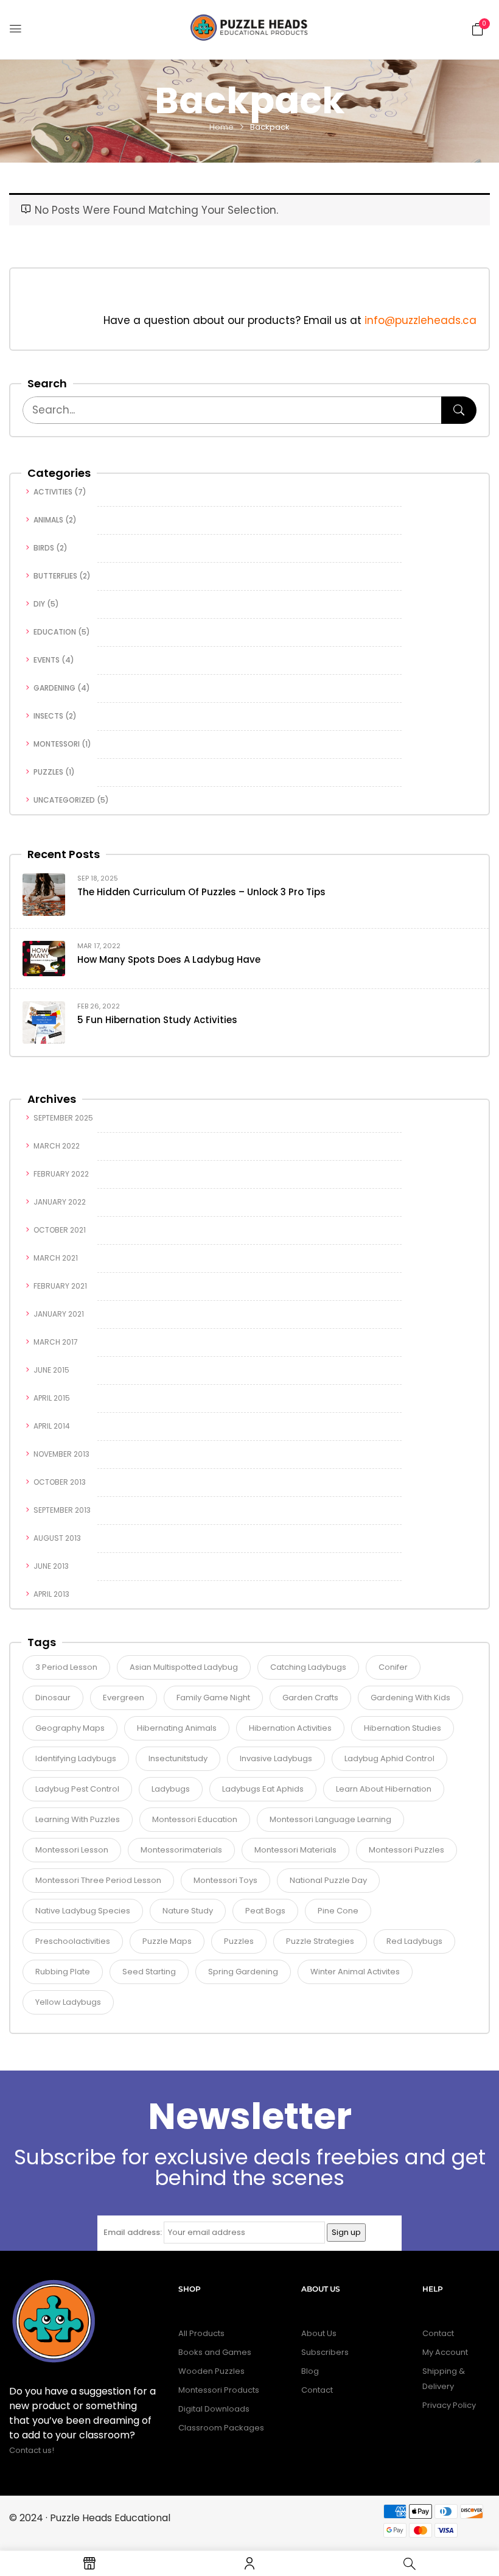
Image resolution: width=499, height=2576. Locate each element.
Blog (310, 2371)
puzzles (239, 1941)
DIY (39, 604)
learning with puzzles (78, 1819)
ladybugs (171, 1789)
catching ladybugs (308, 1667)
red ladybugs (414, 1941)
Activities (53, 492)
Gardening (54, 688)
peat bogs (265, 1911)
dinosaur (53, 1698)
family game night (213, 1698)
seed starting (149, 1972)
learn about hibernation (384, 1789)
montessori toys (225, 1880)
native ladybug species (83, 1911)
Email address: (133, 2232)
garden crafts (310, 1698)
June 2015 (51, 1370)
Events (47, 660)
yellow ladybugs (68, 2002)
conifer (393, 1667)
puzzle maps (167, 1941)
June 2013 (51, 1566)
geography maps (70, 1728)
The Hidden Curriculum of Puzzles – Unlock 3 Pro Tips (201, 892)
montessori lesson (72, 1850)
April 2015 (52, 1398)
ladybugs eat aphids (263, 1789)
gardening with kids (410, 1698)
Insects (48, 716)
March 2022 (57, 1146)
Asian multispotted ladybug (184, 1667)
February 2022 (61, 1174)
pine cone (338, 1911)
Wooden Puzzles (211, 2371)
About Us (319, 2333)
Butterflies (55, 576)
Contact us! (33, 2450)
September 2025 (63, 1118)
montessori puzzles (407, 1850)
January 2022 (60, 1202)
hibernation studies (403, 1728)
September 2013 (62, 1510)
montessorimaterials (181, 1850)
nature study (188, 1911)
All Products (201, 2333)
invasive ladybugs (276, 1758)
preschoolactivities (73, 1941)
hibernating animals (177, 1728)
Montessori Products (219, 2390)
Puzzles (48, 772)
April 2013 (51, 1594)
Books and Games (215, 2352)
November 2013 (61, 1454)
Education (55, 632)
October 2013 (60, 1482)
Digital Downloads (214, 2409)
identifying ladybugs (76, 1758)
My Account (445, 2352)
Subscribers (325, 2352)
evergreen (124, 1698)
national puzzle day (328, 1880)
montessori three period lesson (98, 1880)
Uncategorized (64, 800)
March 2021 (56, 1258)
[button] (478, 29)
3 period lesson (66, 1667)
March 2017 (56, 1342)
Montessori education (195, 1819)
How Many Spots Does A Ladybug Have (169, 959)
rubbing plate (63, 1972)
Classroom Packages (221, 2428)
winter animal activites (355, 1972)
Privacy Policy (449, 2405)
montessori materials (295, 1850)
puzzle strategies (320, 1941)
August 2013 (57, 1538)
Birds (44, 548)
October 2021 (60, 1230)
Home (222, 127)
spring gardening (243, 1972)
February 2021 (60, 1286)
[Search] (459, 410)
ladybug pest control (77, 1789)
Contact (317, 2390)
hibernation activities (290, 1728)
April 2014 (52, 1426)
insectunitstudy (178, 1758)
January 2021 (59, 1314)
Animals (48, 520)
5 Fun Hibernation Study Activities (157, 1020)
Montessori (57, 744)
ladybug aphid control (389, 1758)
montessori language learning (330, 1819)
